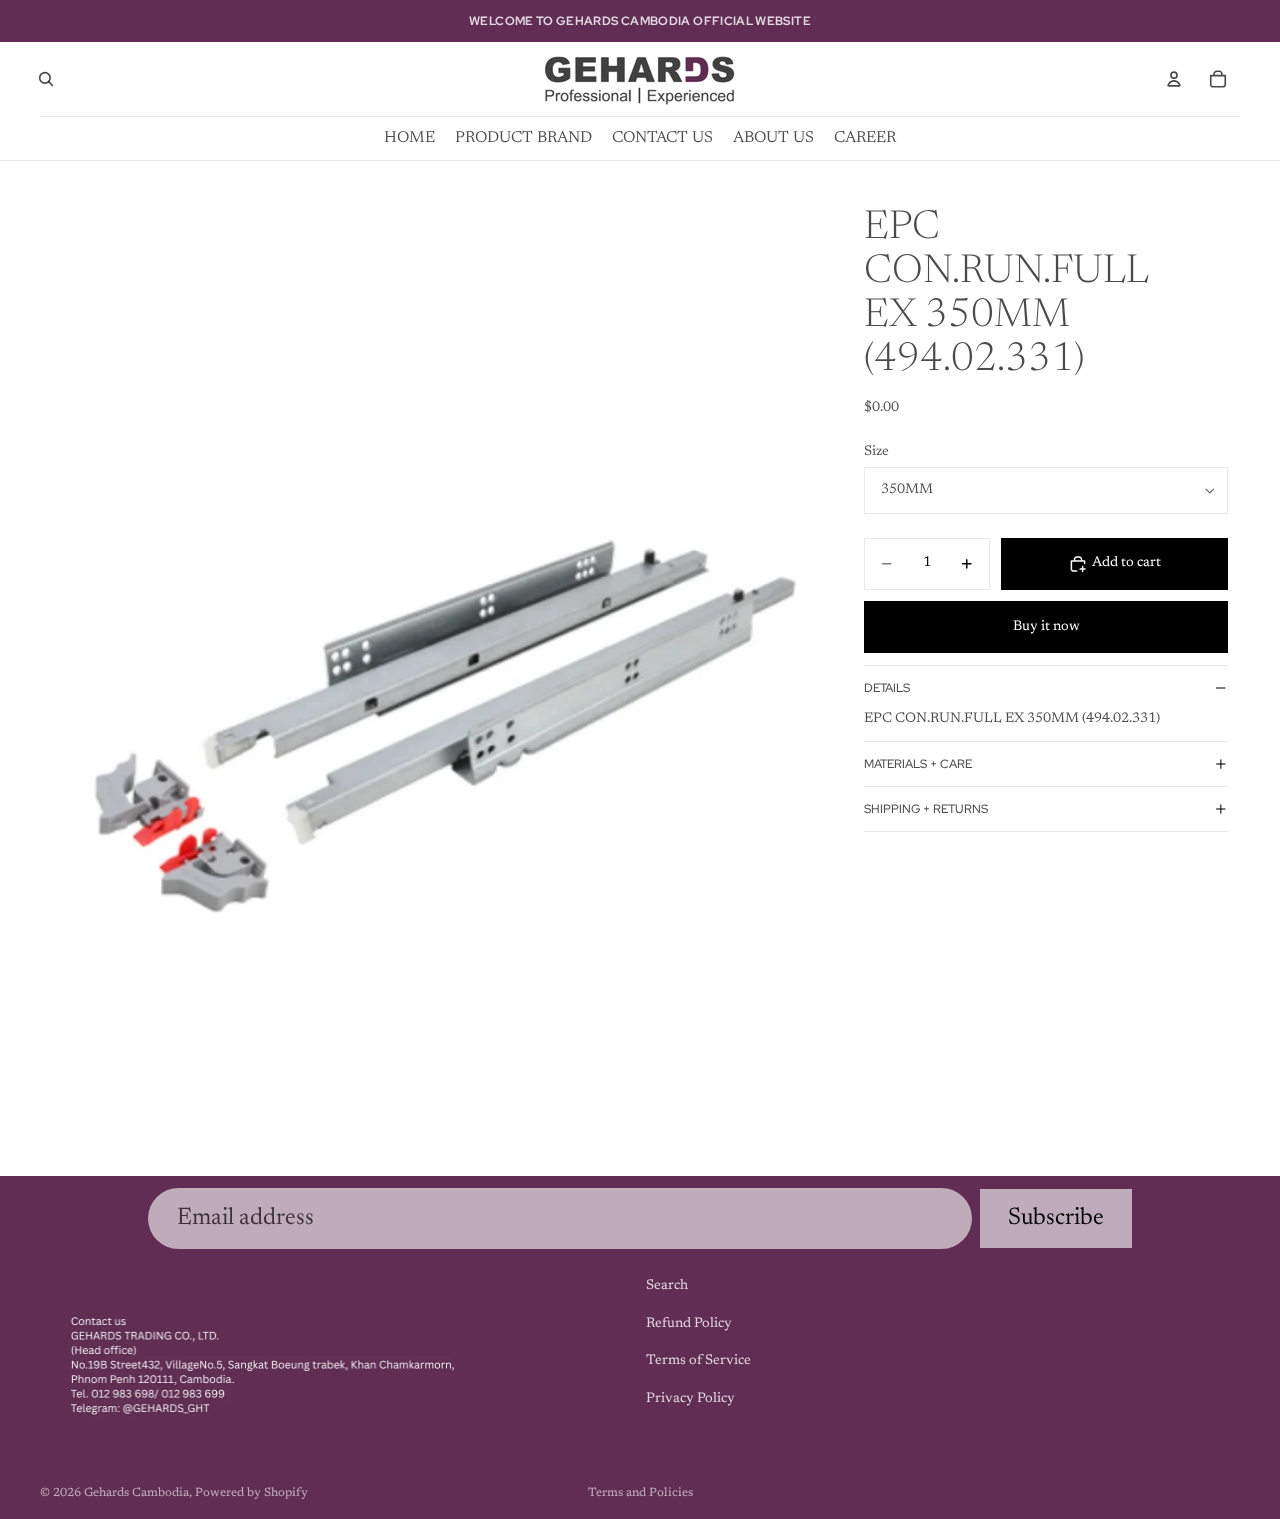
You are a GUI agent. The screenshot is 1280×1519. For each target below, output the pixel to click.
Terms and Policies (640, 1493)
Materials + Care (918, 764)
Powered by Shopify (251, 1493)
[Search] (46, 79)
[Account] (1174, 79)
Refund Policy (689, 1323)
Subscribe (1056, 1218)
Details (887, 688)
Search (667, 1286)
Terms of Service (698, 1361)
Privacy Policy (690, 1398)
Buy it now (1046, 627)
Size (876, 452)
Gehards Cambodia (136, 1493)
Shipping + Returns (926, 809)
